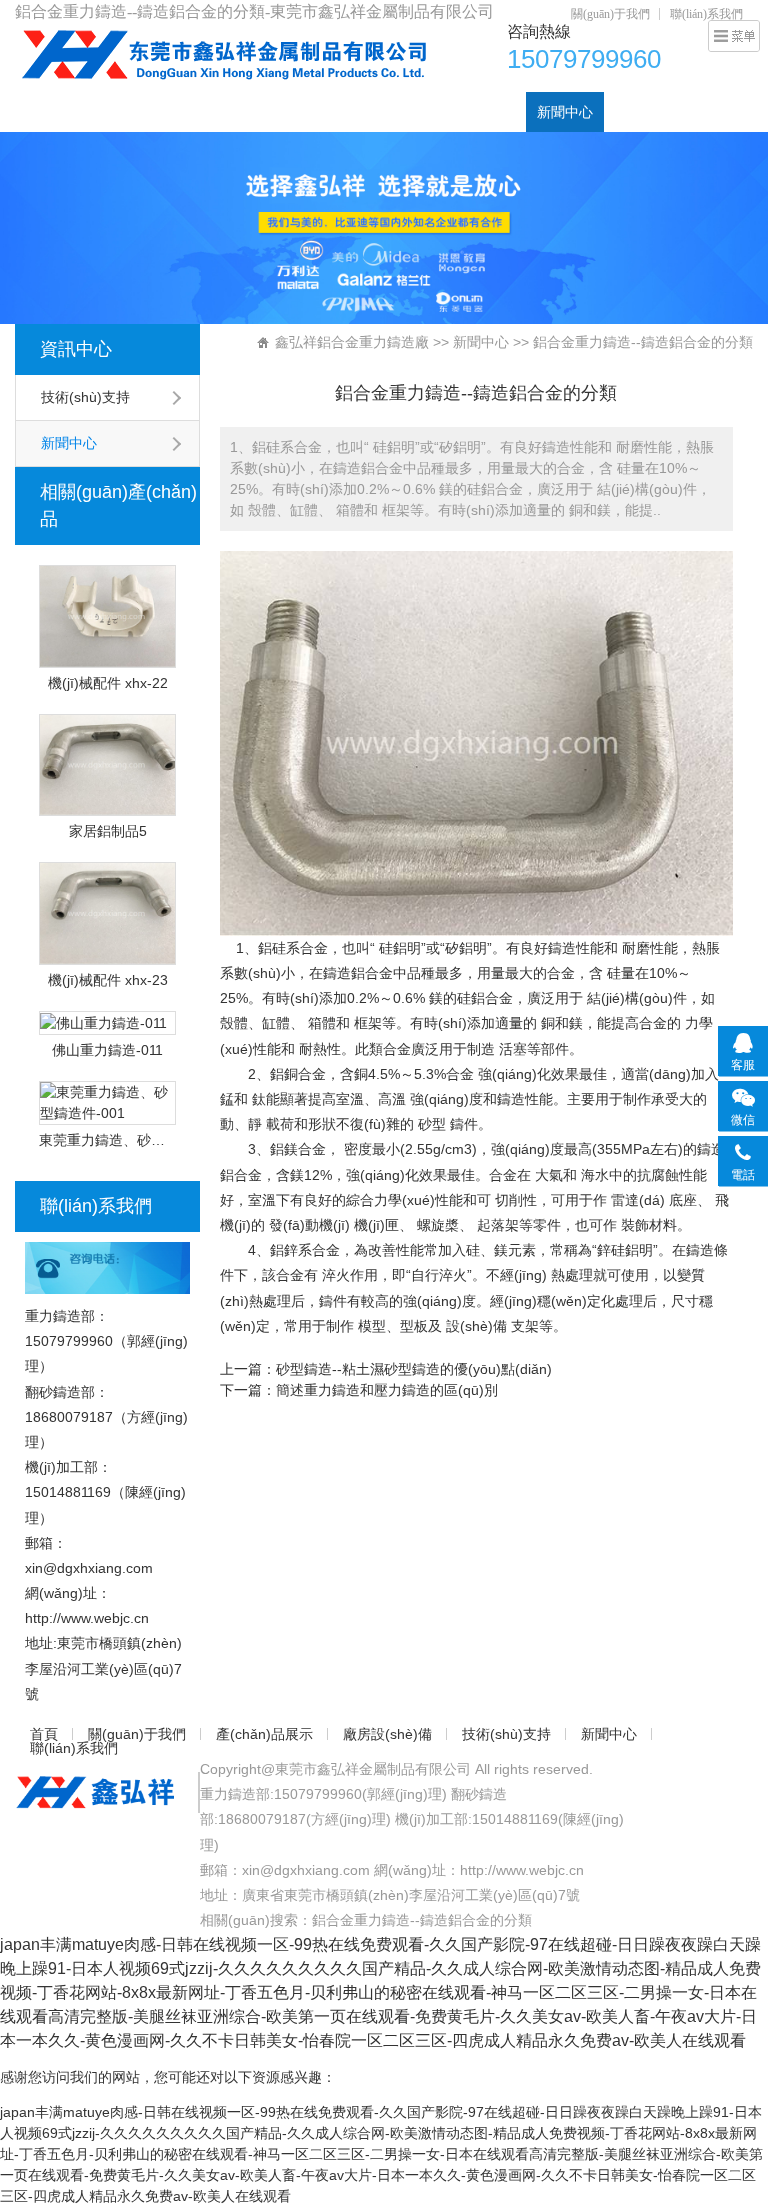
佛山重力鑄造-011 (107, 1050)
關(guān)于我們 (610, 14)
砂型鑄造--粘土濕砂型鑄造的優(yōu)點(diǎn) (414, 1369)
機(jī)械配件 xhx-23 (108, 980)
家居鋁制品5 (108, 831)
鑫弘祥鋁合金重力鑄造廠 (352, 342)
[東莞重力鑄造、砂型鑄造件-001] (107, 1103)
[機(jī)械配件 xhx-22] (107, 616)
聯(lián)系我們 (706, 14)
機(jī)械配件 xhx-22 (108, 683)
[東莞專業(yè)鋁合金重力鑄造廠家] (221, 54)
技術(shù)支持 (470, 112)
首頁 (40, 112)
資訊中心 (76, 349)
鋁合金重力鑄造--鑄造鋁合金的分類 (422, 1920)
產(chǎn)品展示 (244, 112)
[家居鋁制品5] (107, 765)
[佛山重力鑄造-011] (107, 1023)
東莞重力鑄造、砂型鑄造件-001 (107, 1140)
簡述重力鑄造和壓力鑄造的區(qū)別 (387, 1390)
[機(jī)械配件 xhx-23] (107, 913)
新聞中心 (565, 112)
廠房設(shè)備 (359, 112)
